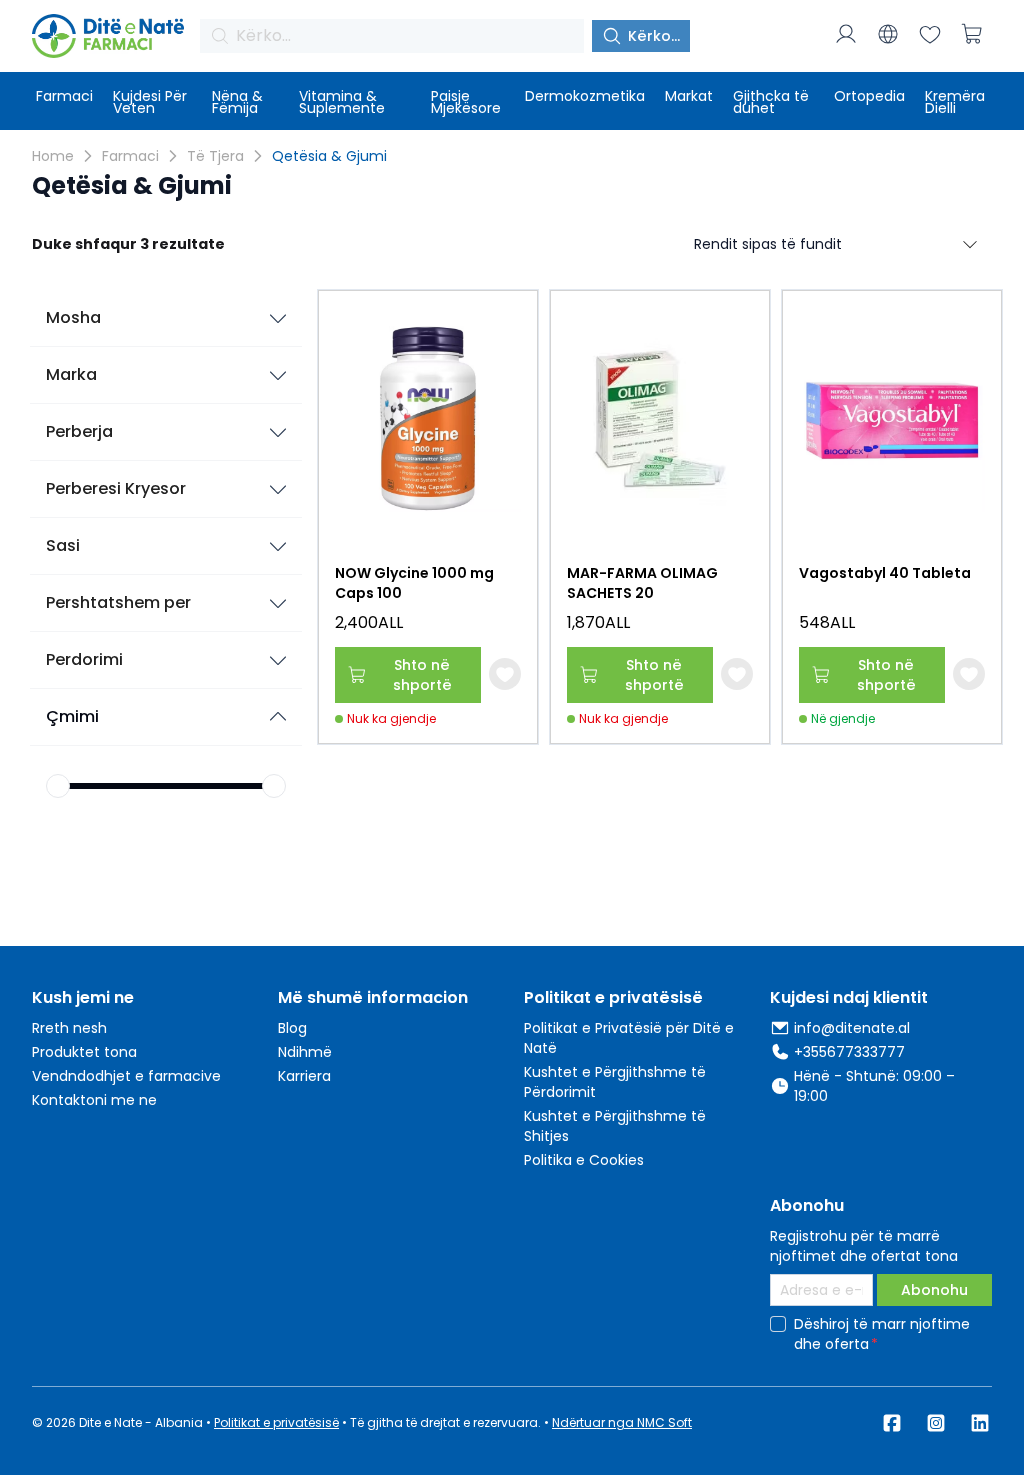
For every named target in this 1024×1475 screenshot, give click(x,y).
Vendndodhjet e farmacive (126, 1076)
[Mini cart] (972, 34)
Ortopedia (869, 96)
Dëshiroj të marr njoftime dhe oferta (882, 1334)
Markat (689, 96)
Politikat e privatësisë (276, 1422)
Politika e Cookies (584, 1160)
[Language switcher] (888, 34)
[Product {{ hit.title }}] (428, 419)
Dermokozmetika (585, 96)
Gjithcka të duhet (771, 102)
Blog (292, 1028)
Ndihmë (305, 1052)
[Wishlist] (930, 34)
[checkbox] (778, 1324)
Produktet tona (84, 1052)
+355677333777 (849, 1052)
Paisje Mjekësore (466, 102)
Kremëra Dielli (955, 102)
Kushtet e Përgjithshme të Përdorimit (615, 1082)
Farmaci (64, 96)
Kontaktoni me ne (94, 1100)
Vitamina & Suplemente (342, 102)
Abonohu (934, 1290)
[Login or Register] (846, 34)
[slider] (58, 786)
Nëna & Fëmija (237, 102)
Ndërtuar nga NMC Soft (622, 1422)
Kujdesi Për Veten (150, 102)
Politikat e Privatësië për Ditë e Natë (629, 1038)
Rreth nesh (69, 1028)
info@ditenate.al (852, 1028)
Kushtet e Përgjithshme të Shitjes (615, 1126)
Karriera (304, 1076)
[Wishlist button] (505, 674)
